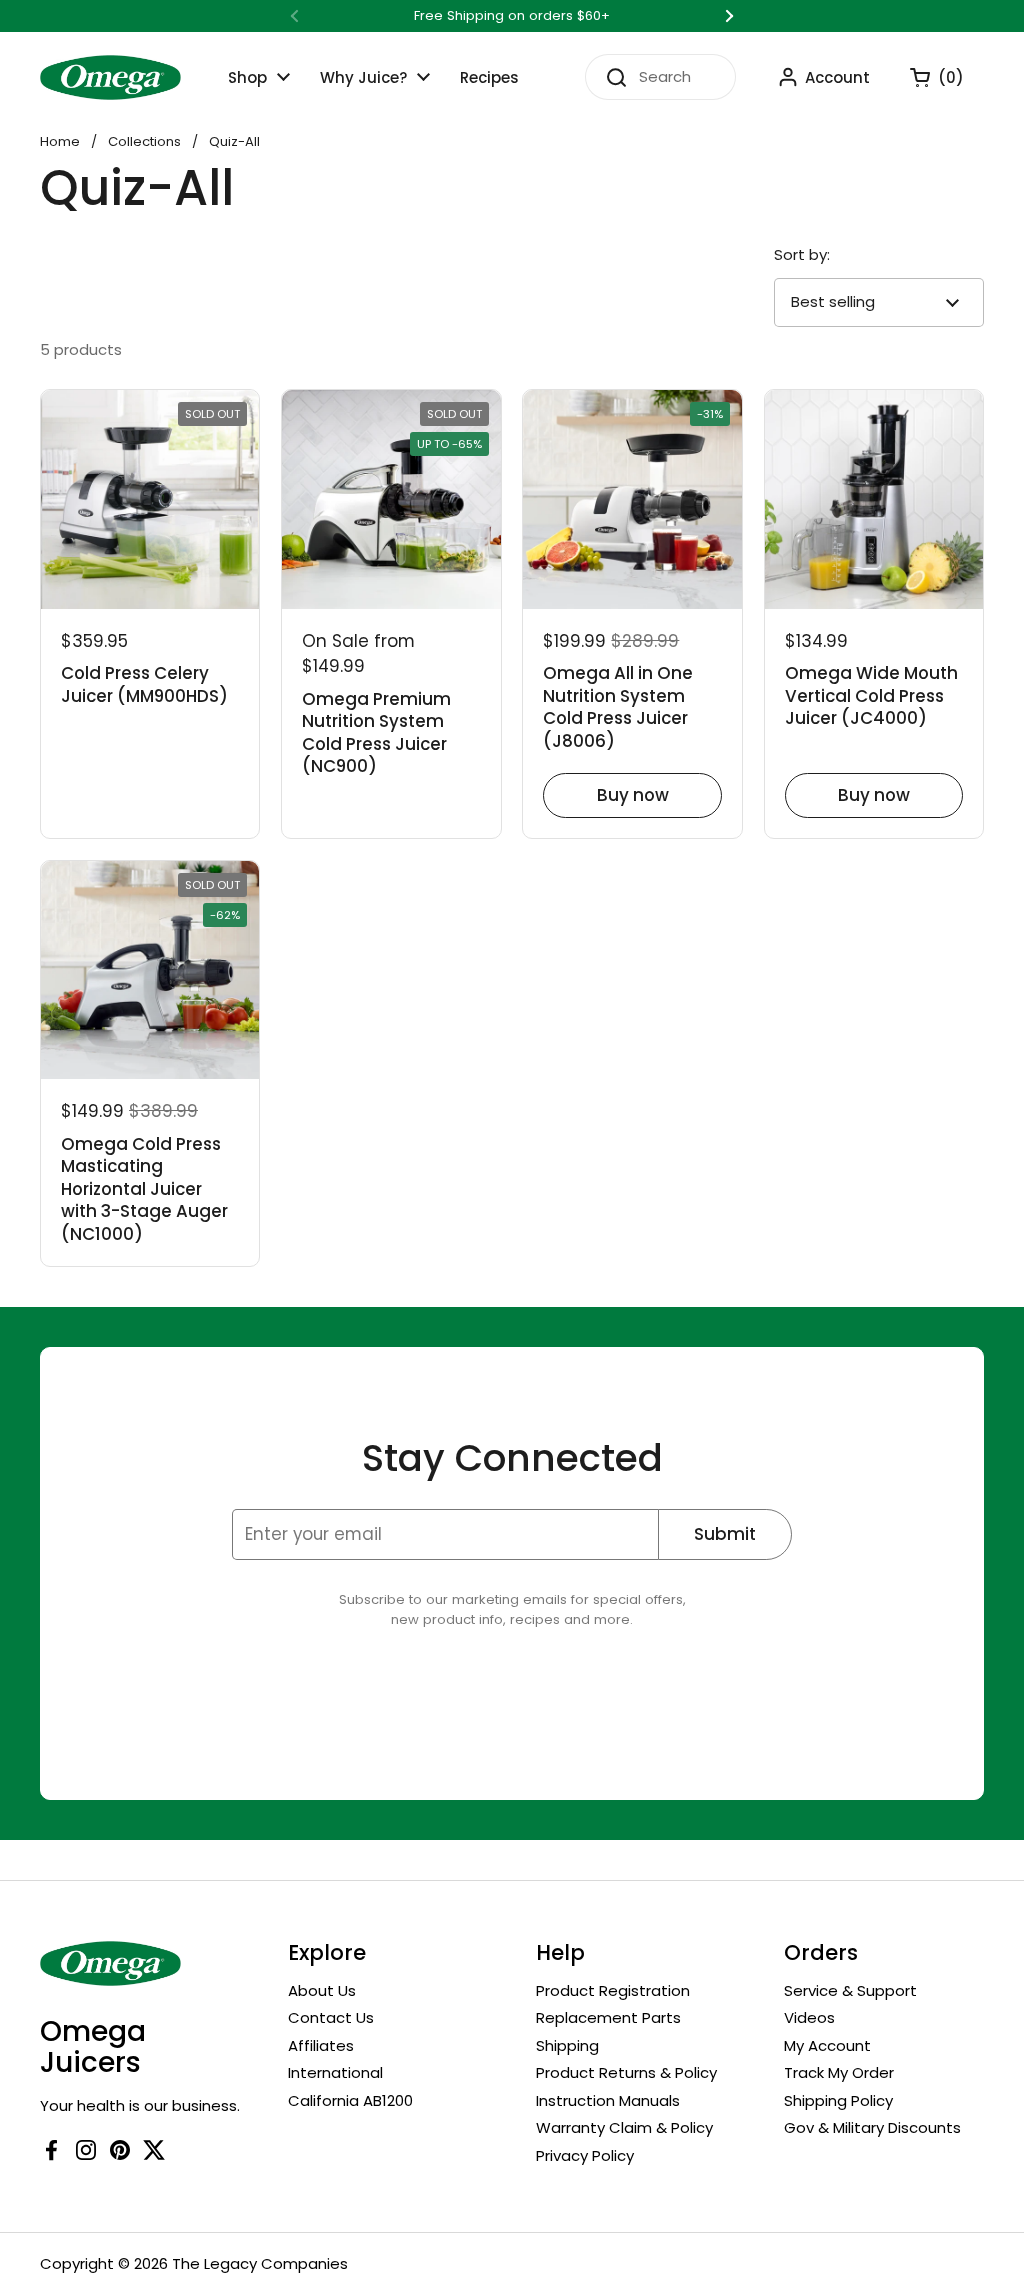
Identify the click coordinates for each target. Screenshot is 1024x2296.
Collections (144, 141)
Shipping (567, 2045)
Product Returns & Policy (626, 2072)
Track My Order (839, 2072)
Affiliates (321, 2045)
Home (60, 141)
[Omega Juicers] (110, 77)
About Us (322, 1990)
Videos (809, 2017)
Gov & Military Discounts (872, 2127)
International (335, 2072)
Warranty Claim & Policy (624, 2127)
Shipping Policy (838, 2100)
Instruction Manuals (608, 2100)
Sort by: (802, 254)
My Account (827, 2045)
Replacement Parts (608, 2017)
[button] (927, 77)
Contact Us (331, 2017)
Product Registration (613, 1990)
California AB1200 (350, 2100)
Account (837, 77)
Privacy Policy (585, 2155)
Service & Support (850, 1990)
